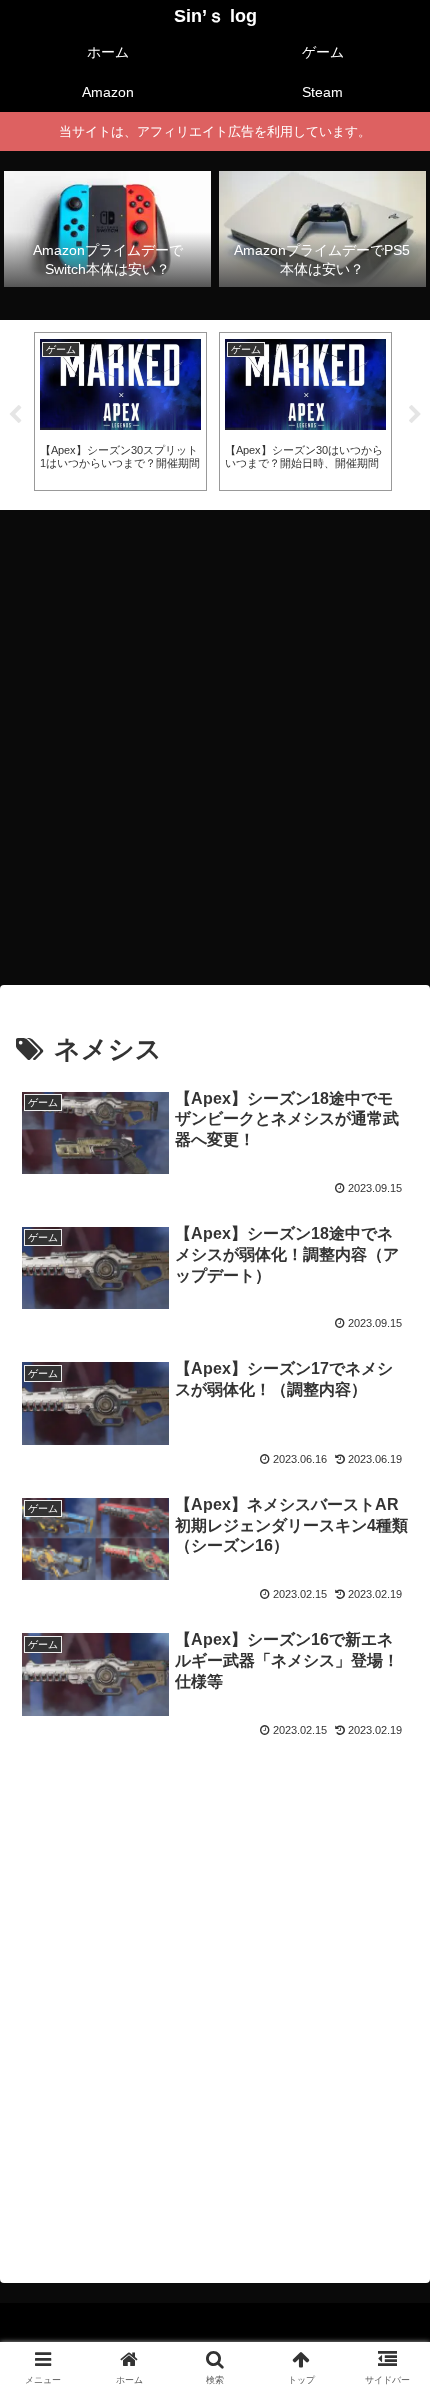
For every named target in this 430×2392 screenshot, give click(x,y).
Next (415, 415)
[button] (388, 2343)
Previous (15, 415)
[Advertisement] (215, 741)
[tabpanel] (120, 411)
